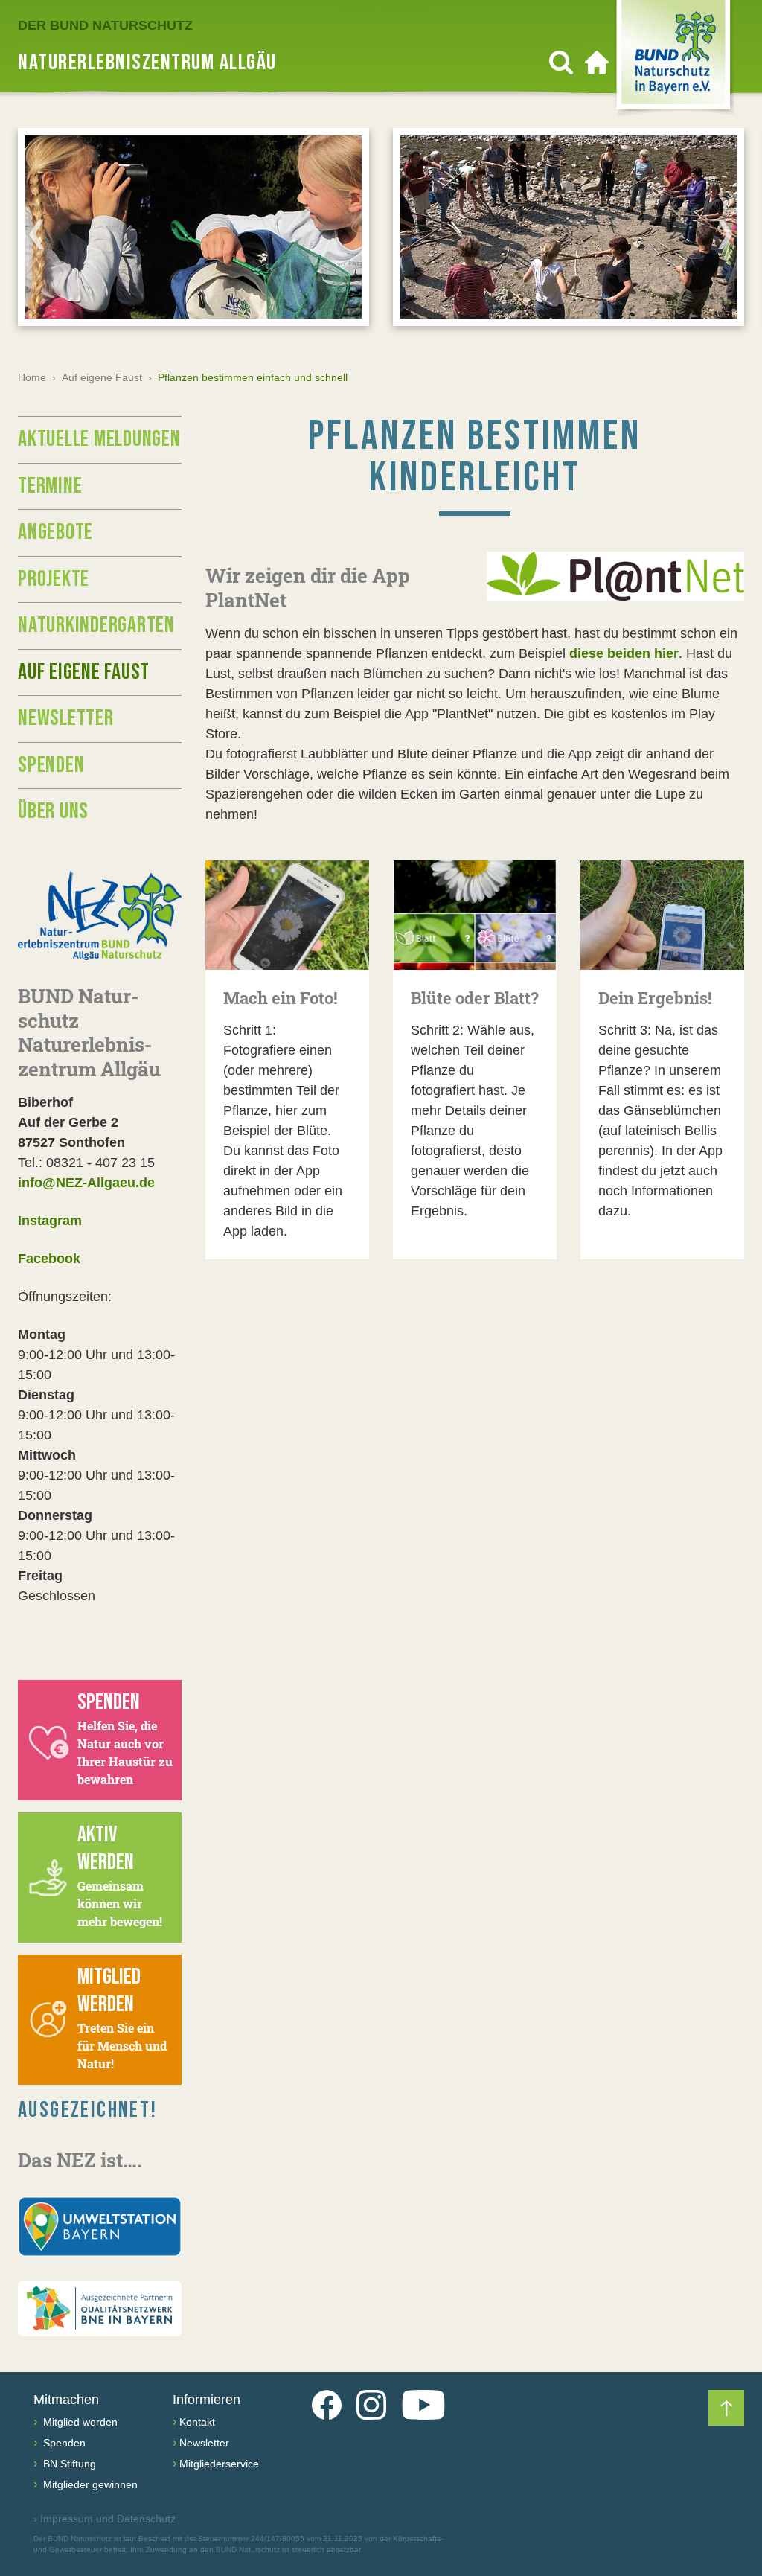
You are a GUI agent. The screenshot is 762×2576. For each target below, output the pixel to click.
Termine (50, 486)
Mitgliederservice (219, 2464)
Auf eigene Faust (102, 377)
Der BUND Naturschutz (105, 25)
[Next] (726, 234)
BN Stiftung (68, 2464)
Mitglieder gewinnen (89, 2484)
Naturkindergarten (96, 625)
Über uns (53, 811)
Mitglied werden (79, 2422)
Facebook (49, 1259)
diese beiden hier (624, 653)
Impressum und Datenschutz (105, 2519)
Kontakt (197, 2422)
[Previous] (36, 234)
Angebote (55, 532)
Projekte (54, 579)
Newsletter (66, 718)
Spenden (51, 765)
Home (32, 377)
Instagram (50, 1221)
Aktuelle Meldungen (99, 439)
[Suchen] (561, 63)
